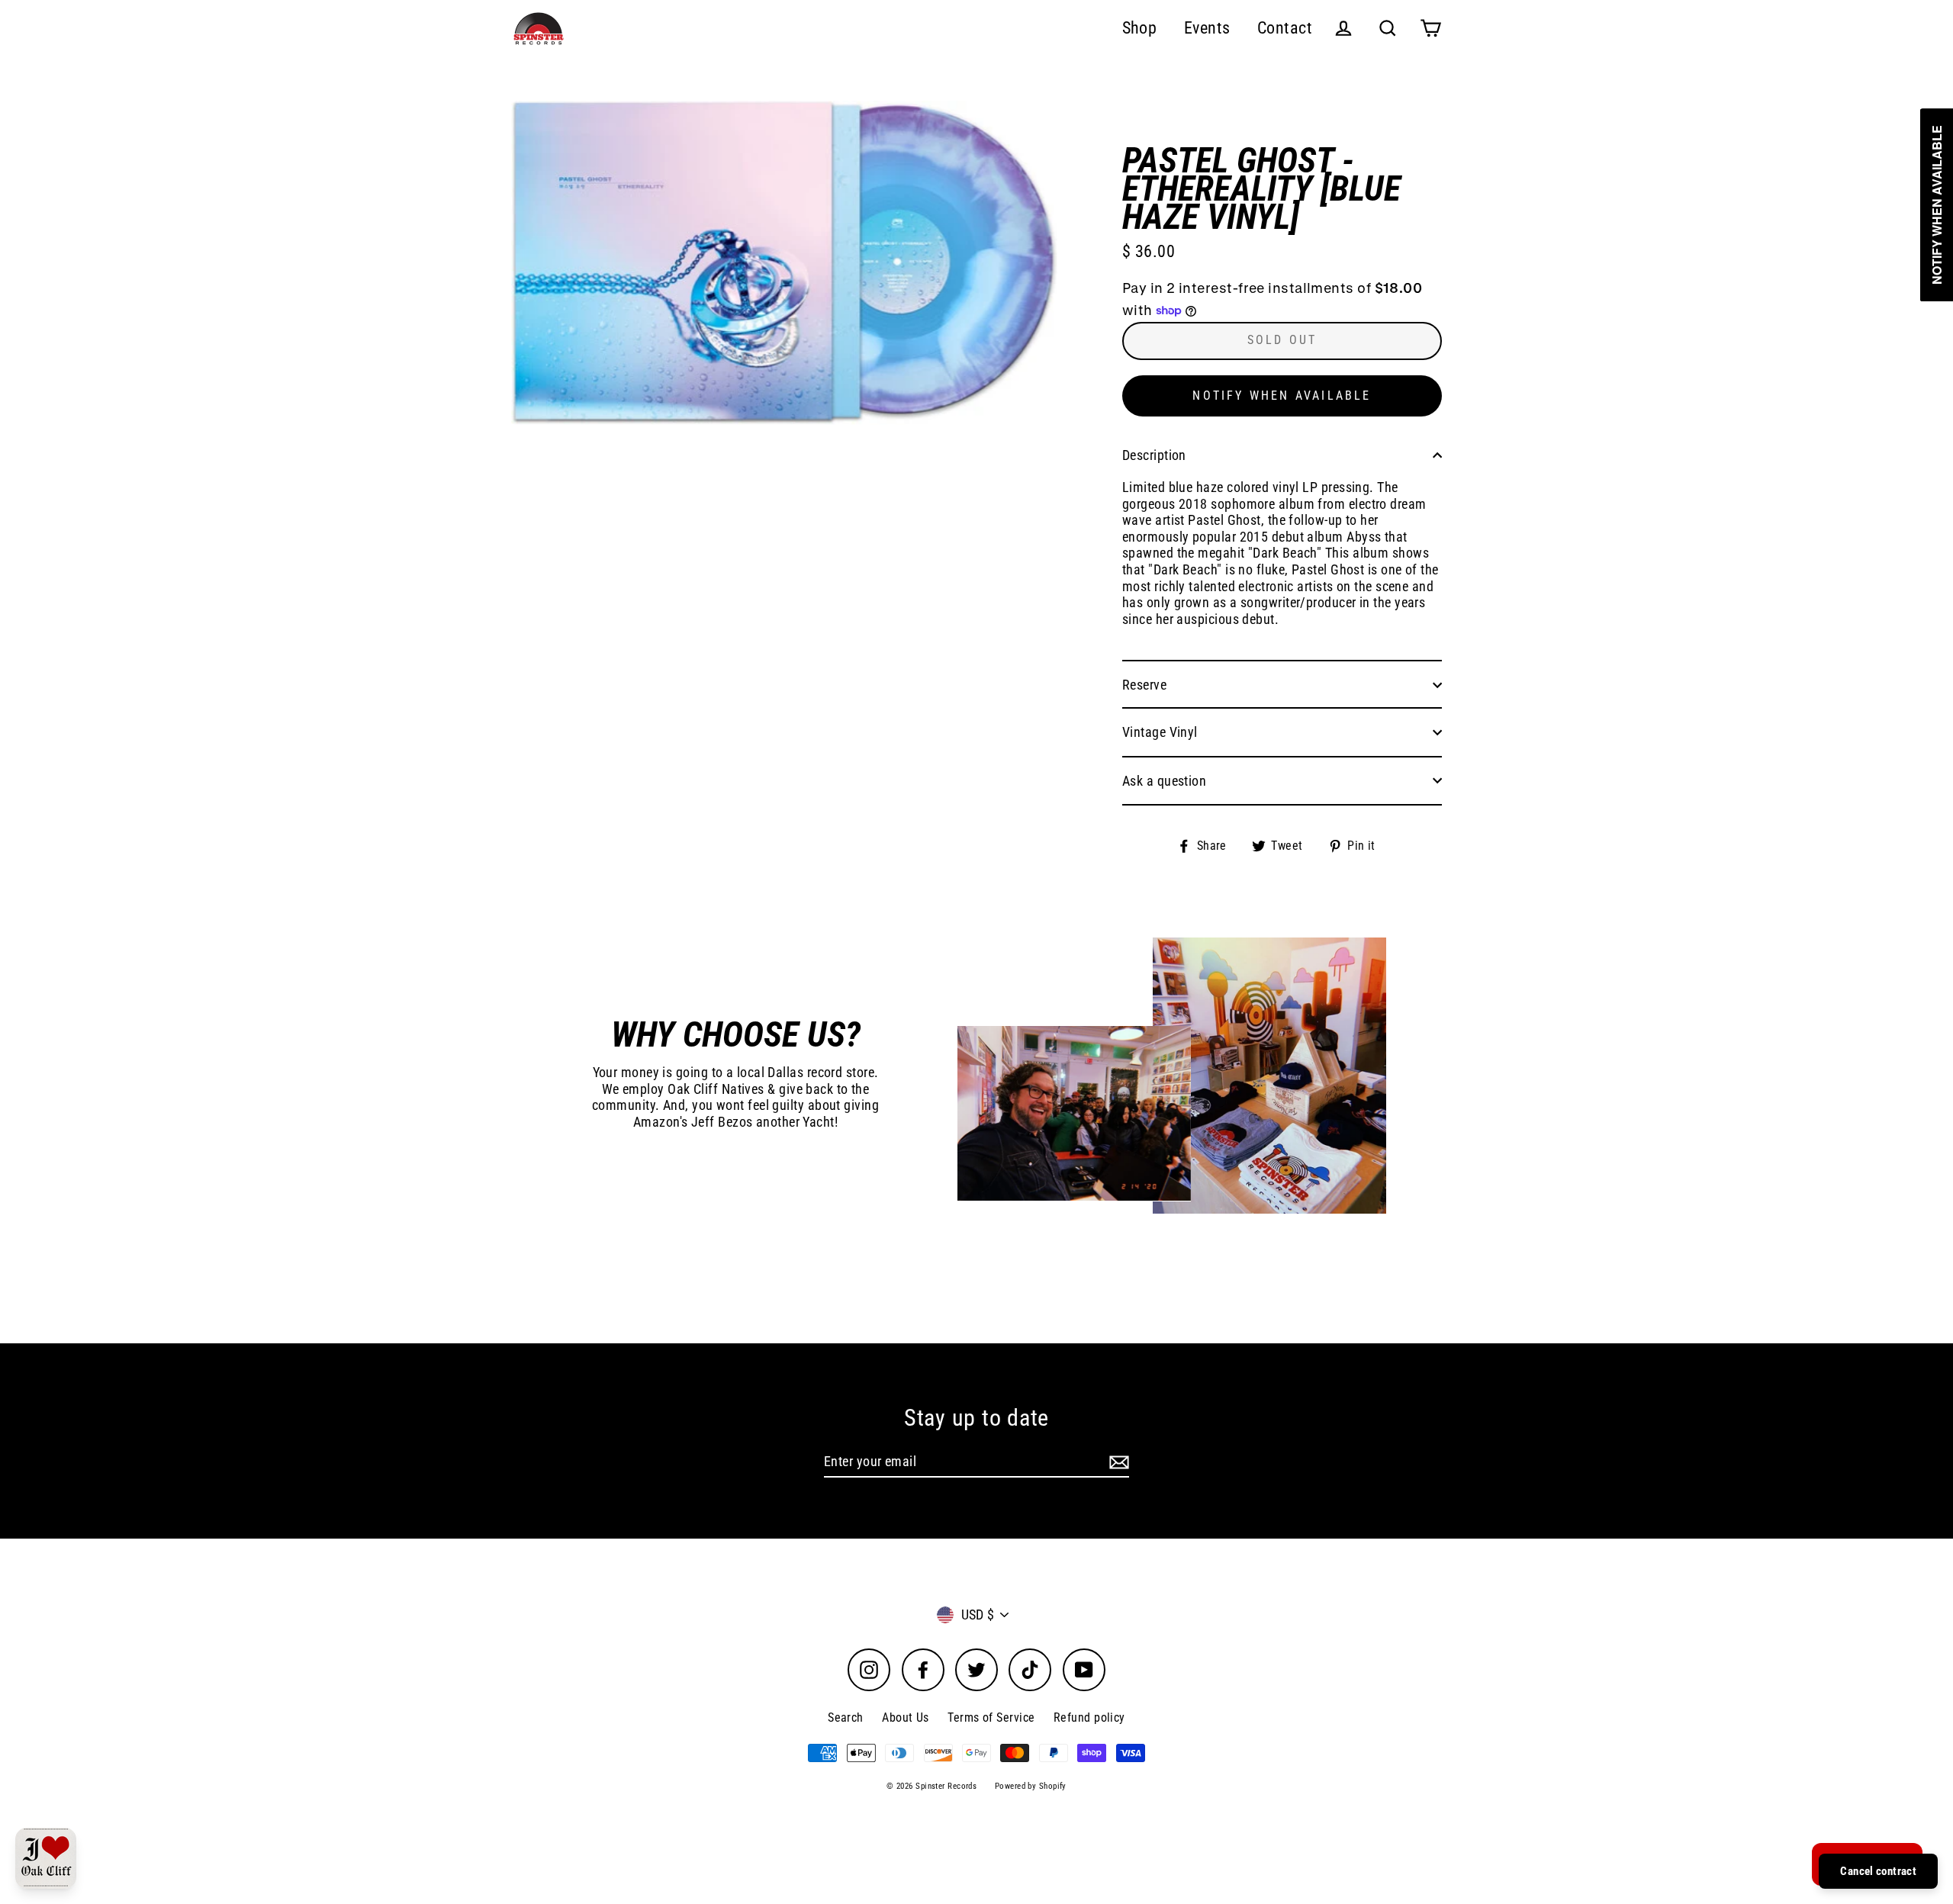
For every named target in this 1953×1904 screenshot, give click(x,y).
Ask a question (1164, 781)
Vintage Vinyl (1160, 732)
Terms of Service (991, 1717)
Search (846, 1717)
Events (1207, 28)
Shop (1140, 28)
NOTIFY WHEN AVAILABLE (1282, 396)
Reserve (1144, 685)
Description (1154, 455)
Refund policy (1089, 1717)
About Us (906, 1717)
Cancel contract (1878, 1871)
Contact (1285, 28)
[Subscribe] (1117, 1462)
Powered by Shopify (1031, 1786)
